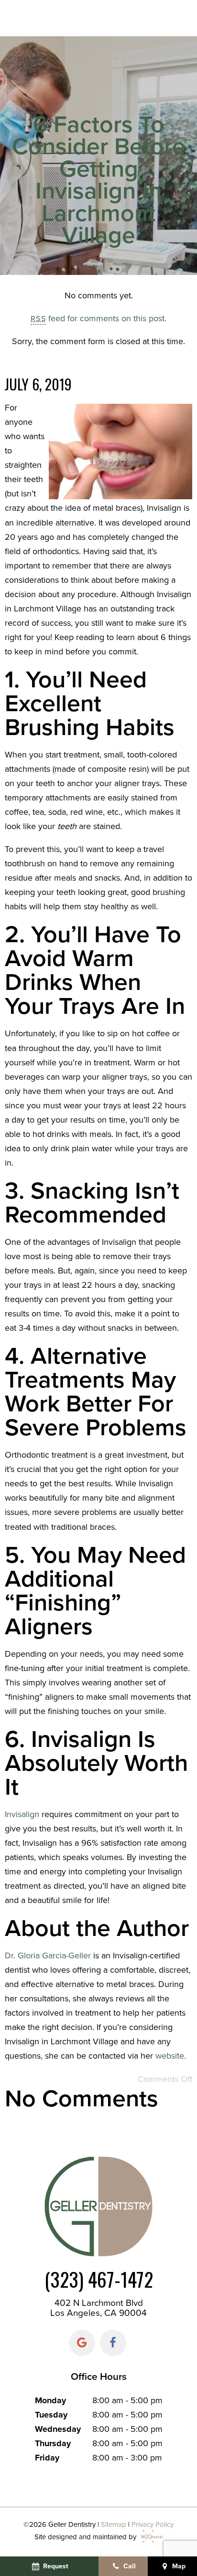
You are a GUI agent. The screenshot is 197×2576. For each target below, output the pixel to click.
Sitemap (114, 2524)
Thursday (53, 2443)
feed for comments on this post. (98, 318)
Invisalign (22, 1814)
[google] (82, 2343)
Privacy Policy (153, 2524)
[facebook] (113, 2343)
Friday (47, 2458)
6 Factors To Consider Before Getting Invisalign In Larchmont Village (99, 180)
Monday (50, 2400)
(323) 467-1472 (99, 2279)
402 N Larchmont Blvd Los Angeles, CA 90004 (98, 2308)
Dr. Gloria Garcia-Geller (48, 1956)
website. (171, 2056)
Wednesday (58, 2429)
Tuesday (51, 2415)
